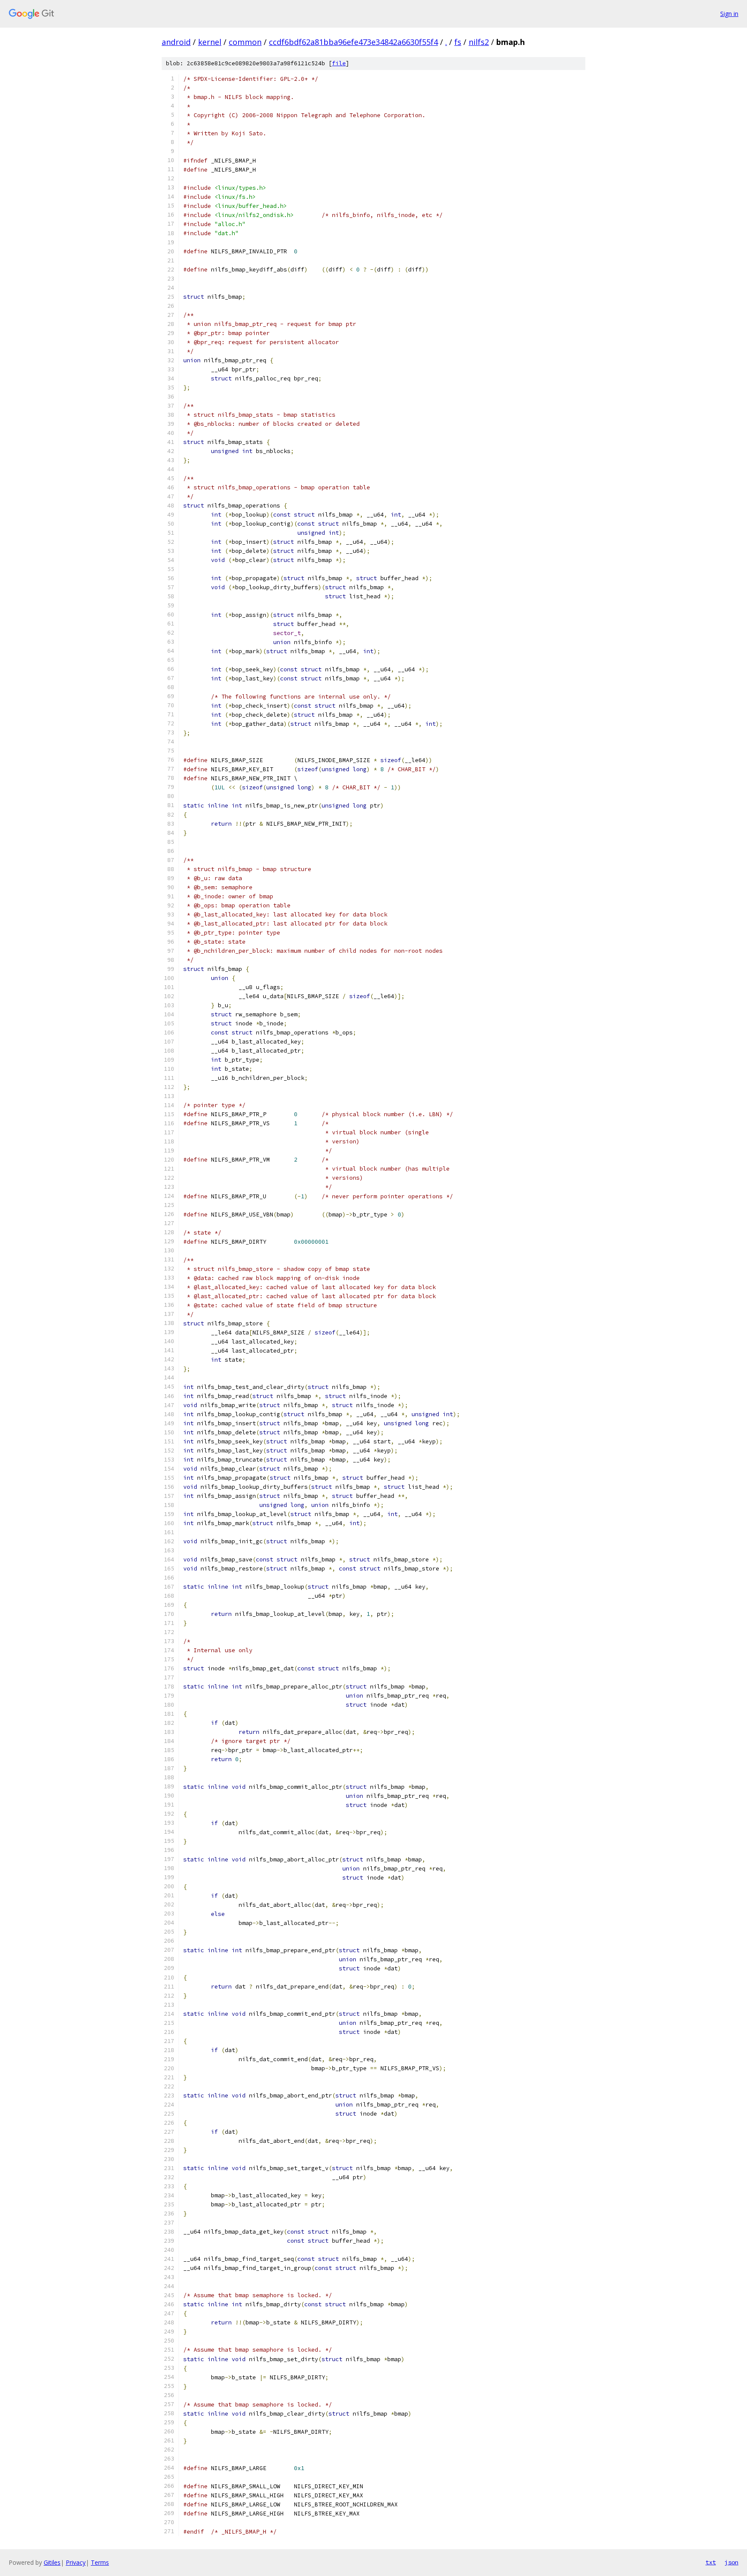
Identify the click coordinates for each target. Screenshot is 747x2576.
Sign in (729, 14)
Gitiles (52, 2562)
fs (458, 42)
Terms (100, 2562)
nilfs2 (479, 42)
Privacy (76, 2562)
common (245, 42)
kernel (210, 42)
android (176, 42)
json (731, 2562)
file (339, 63)
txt (711, 2562)
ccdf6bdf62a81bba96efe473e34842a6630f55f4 (353, 42)
